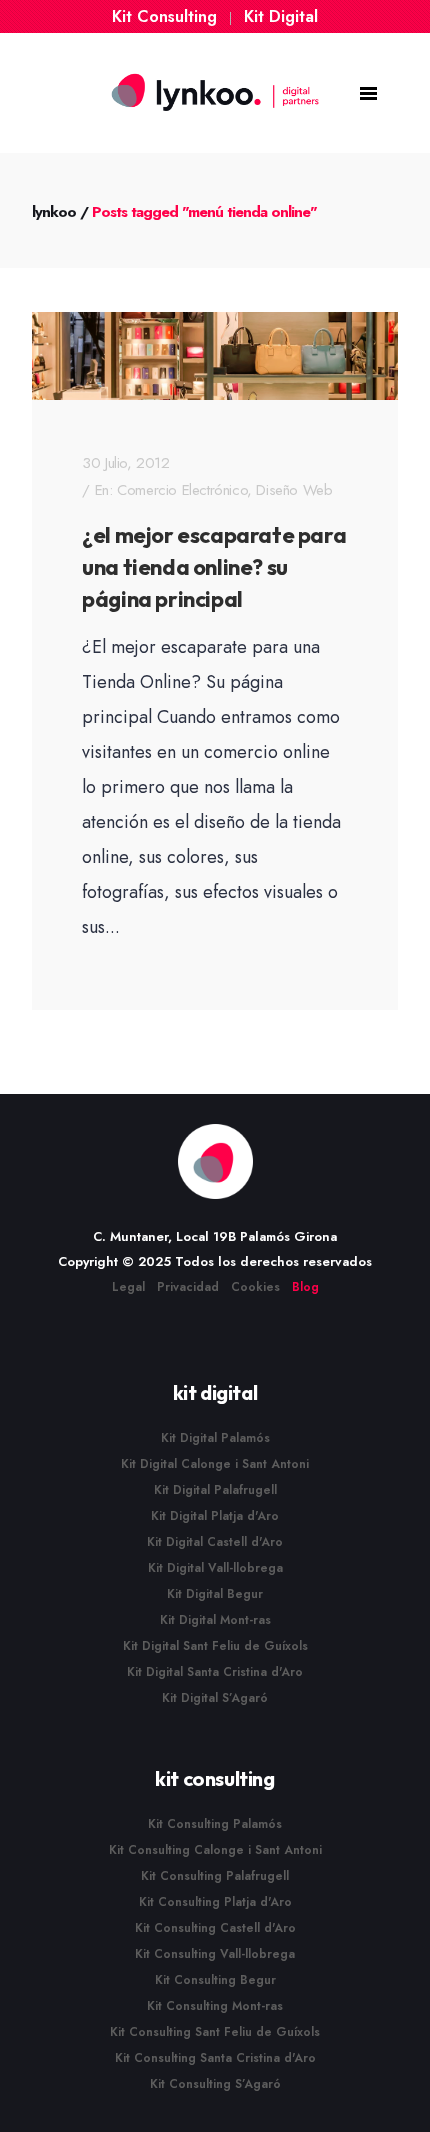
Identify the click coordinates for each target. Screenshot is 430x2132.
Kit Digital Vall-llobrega (215, 1568)
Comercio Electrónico (182, 490)
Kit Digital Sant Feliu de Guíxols (215, 1646)
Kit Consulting (164, 16)
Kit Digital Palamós (215, 1438)
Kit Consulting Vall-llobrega (215, 1954)
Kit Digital (281, 16)
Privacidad (188, 1287)
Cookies (255, 1287)
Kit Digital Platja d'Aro (215, 1516)
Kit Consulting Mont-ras (215, 2006)
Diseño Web (294, 490)
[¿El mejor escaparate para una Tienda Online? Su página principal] (215, 356)
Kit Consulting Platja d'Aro (215, 1902)
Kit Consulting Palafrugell (215, 1876)
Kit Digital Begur (215, 1594)
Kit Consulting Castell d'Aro (215, 1928)
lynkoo (54, 212)
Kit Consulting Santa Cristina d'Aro (215, 2058)
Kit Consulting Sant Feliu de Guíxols (215, 2032)
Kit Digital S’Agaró (215, 1698)
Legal (128, 1287)
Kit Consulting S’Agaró (215, 2084)
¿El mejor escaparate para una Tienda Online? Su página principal (214, 567)
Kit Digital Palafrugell (215, 1490)
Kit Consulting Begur (215, 1980)
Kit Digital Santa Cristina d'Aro (215, 1672)
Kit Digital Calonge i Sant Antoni (215, 1464)
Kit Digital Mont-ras (215, 1620)
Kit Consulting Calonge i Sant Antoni (215, 1850)
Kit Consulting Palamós (215, 1824)
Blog (305, 1287)
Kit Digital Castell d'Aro (215, 1542)
